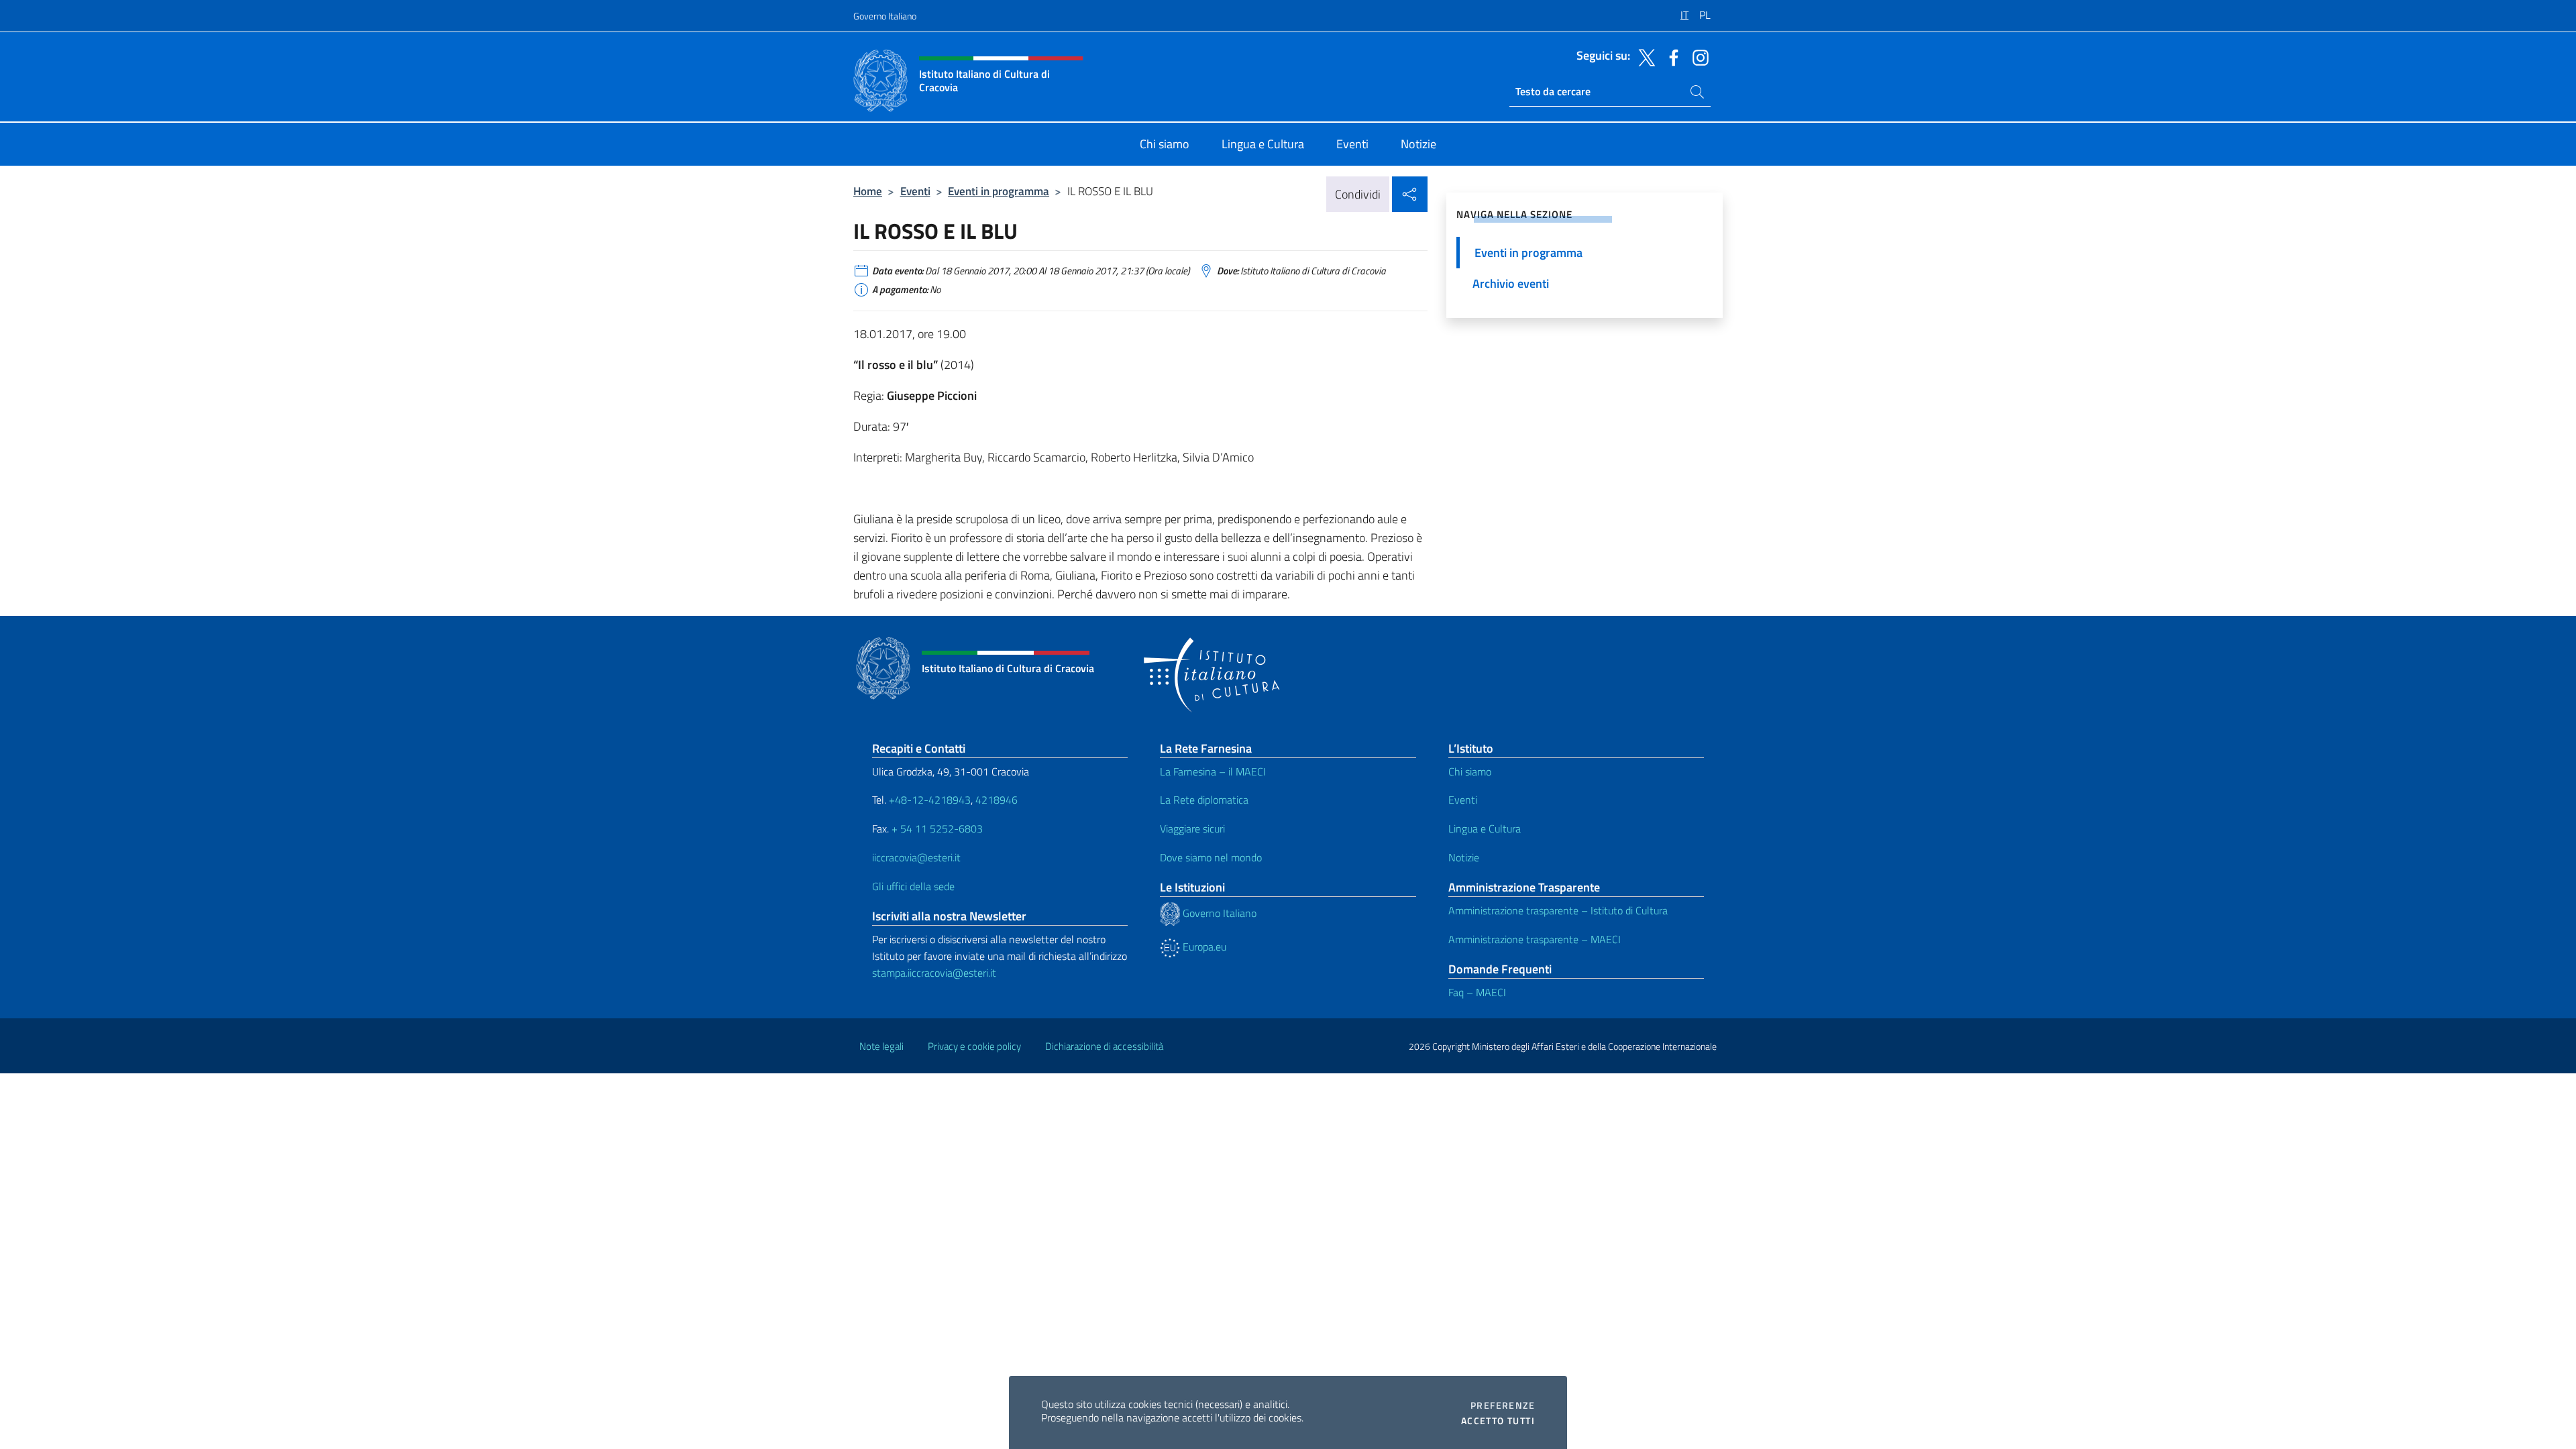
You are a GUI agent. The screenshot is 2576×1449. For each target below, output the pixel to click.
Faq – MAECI (1477, 992)
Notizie (1464, 857)
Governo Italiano (885, 16)
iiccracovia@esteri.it (916, 857)
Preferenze (1503, 1405)
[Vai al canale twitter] (1644, 56)
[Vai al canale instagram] (1697, 56)
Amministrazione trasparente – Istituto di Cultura (1558, 910)
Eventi (915, 191)
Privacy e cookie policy (974, 1046)
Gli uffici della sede (913, 886)
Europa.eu (1203, 947)
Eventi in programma (999, 191)
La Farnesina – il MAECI (1213, 771)
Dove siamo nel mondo (1211, 857)
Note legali (881, 1046)
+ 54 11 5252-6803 (937, 828)
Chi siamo (1470, 771)
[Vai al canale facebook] (1670, 56)
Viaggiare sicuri (1192, 828)
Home (868, 191)
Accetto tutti (1498, 1421)
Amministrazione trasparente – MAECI (1535, 939)
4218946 (997, 800)
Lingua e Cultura (1485, 828)
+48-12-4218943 (928, 800)
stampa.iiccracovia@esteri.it (934, 973)
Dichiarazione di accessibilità (1104, 1046)
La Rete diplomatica (1204, 800)
